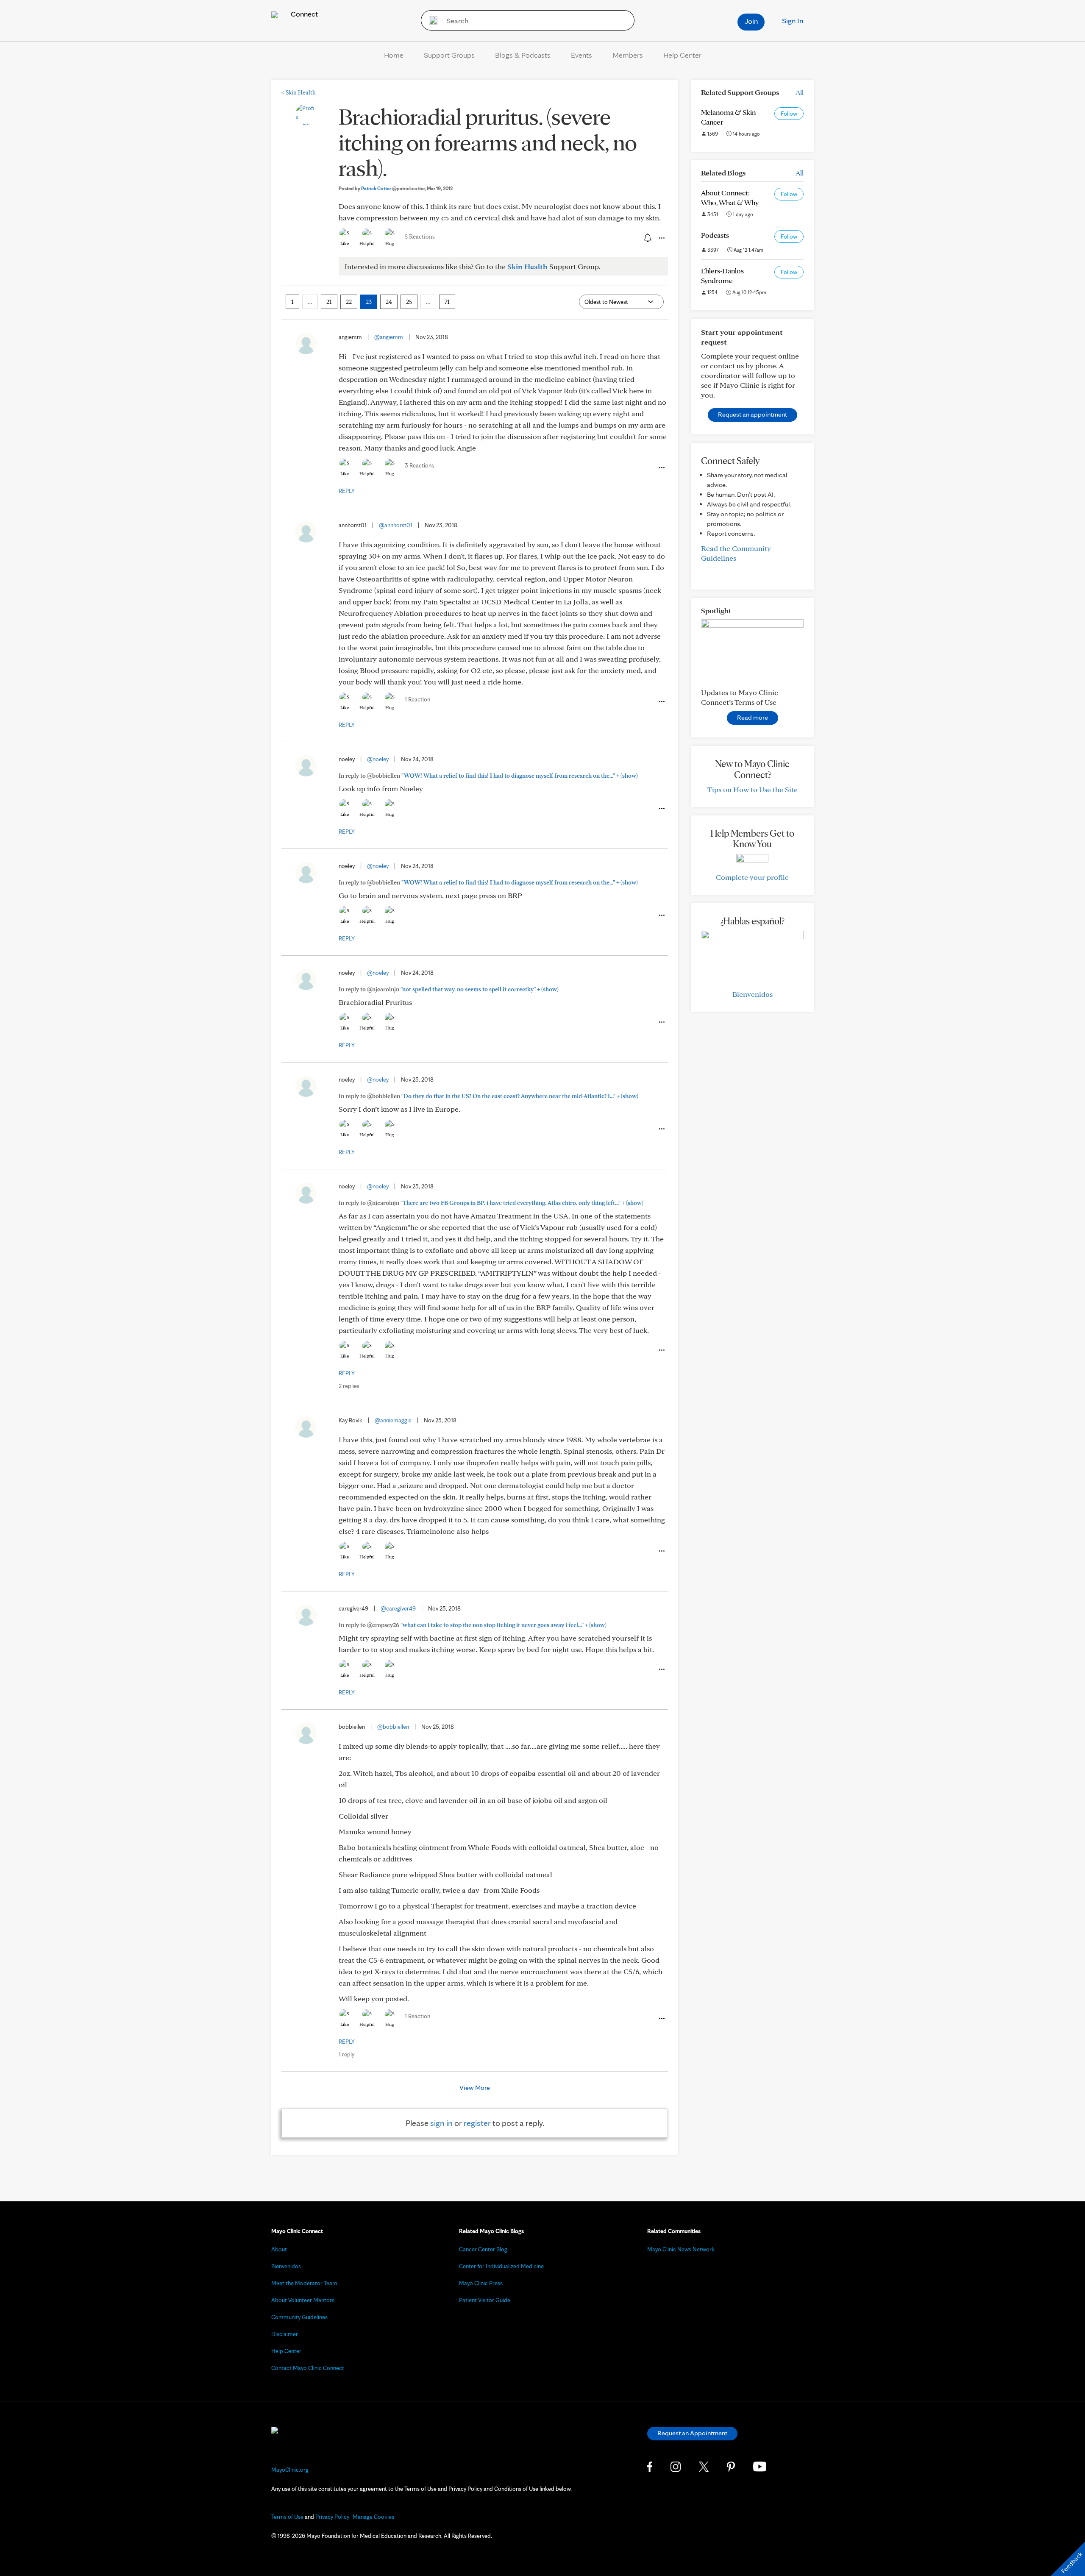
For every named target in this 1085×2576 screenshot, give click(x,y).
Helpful (367, 243)
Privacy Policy (332, 2517)
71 (447, 302)
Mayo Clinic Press (481, 2283)
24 (389, 302)
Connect (303, 14)
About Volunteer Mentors (303, 2300)
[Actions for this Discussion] (661, 238)
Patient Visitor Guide (485, 2300)
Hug (390, 243)
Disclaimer (285, 2334)
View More (475, 2088)
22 (349, 302)
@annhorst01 (396, 525)
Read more (753, 717)
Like (345, 243)
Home (394, 55)
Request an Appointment (692, 2433)
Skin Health (299, 92)
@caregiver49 (398, 1608)
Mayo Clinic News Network (681, 2249)
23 (369, 302)
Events (581, 55)
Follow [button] (789, 114)
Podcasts (715, 235)
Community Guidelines (299, 2317)
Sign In (793, 21)
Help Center (682, 55)
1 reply (346, 2054)
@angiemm (389, 337)
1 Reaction (417, 699)
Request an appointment (753, 414)
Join (751, 21)
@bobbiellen (393, 1727)
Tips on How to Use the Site (753, 789)
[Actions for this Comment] (661, 468)
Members (628, 55)
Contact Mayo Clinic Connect (308, 2368)
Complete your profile (752, 877)
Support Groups (449, 55)
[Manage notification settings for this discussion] (647, 238)
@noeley (378, 759)
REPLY (347, 491)
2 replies (349, 1386)
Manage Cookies (373, 2517)
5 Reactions (420, 236)
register (477, 2123)
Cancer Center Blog (483, 2249)
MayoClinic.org (290, 2470)
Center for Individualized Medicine (501, 2266)
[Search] (430, 20)
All (800, 92)
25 (409, 302)
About (279, 2249)
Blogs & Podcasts (523, 55)
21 (329, 302)
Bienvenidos (753, 994)
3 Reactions (419, 465)
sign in (441, 2123)
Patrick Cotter (393, 188)
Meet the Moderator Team (304, 2283)
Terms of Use (287, 2517)
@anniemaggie (393, 1420)
